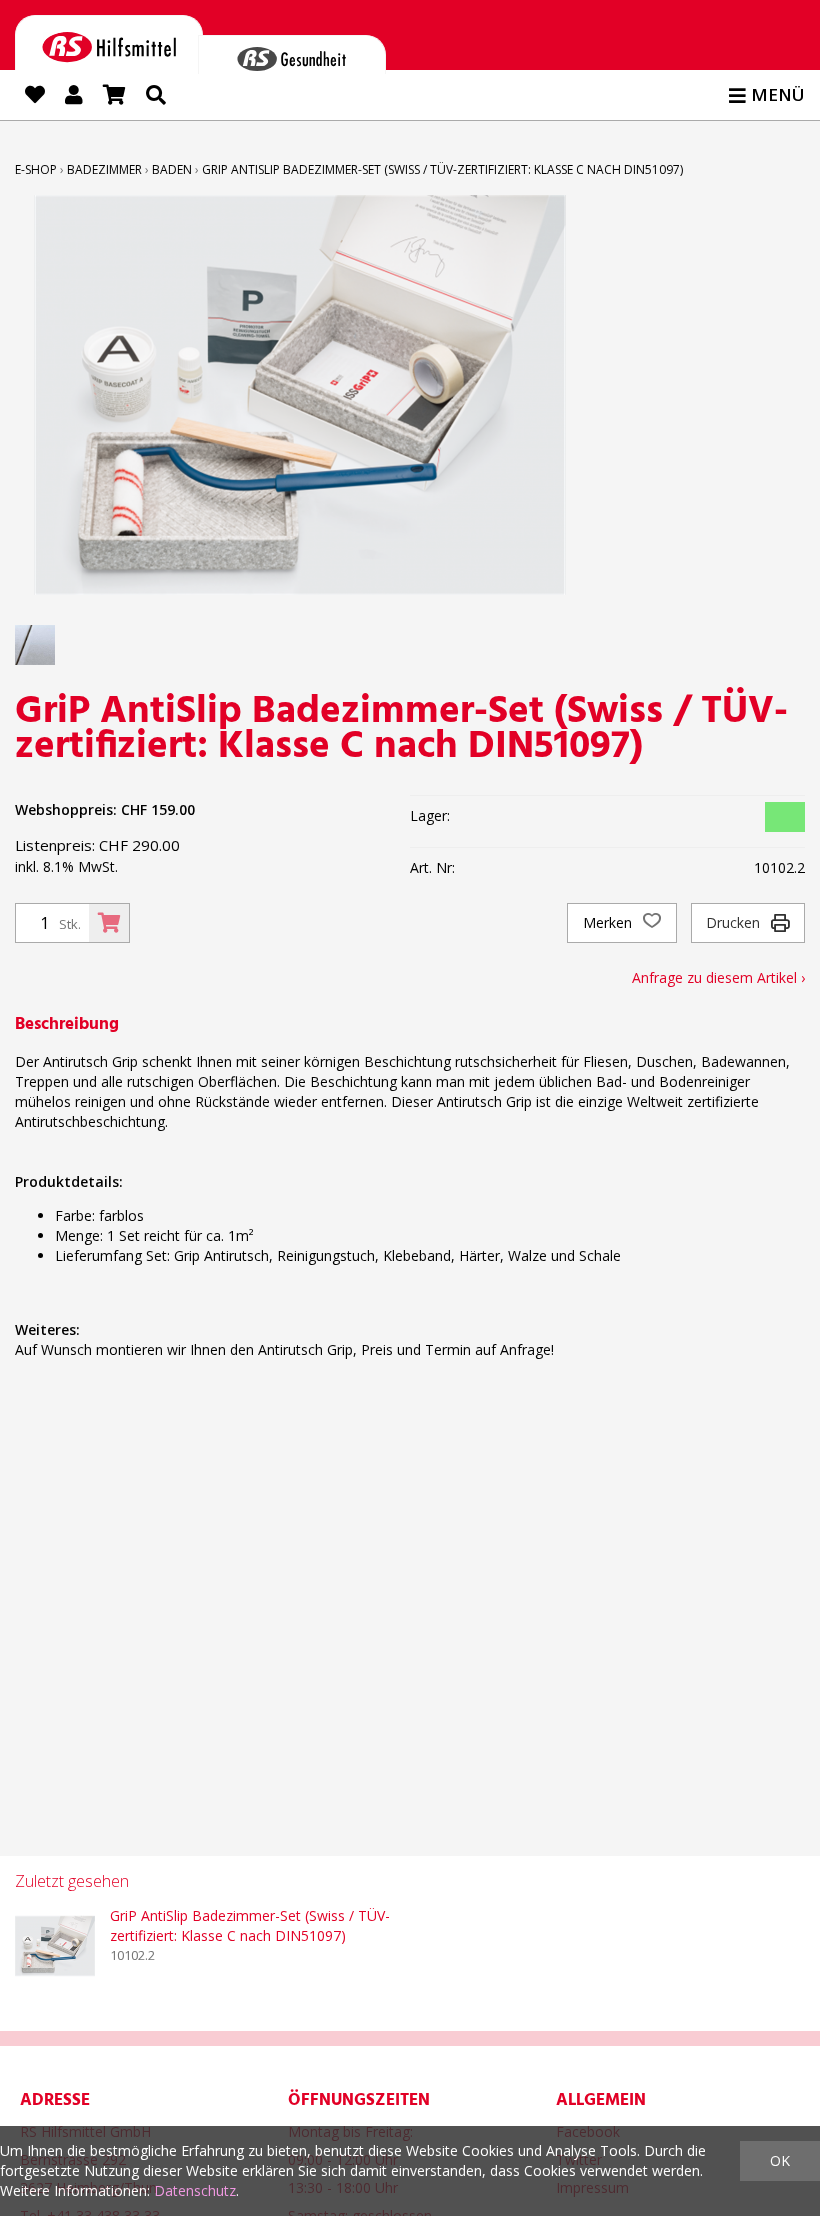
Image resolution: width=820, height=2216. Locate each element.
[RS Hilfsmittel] (109, 43)
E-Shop (36, 169)
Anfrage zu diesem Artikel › (718, 977)
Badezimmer (104, 169)
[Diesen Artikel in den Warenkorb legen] (109, 923)
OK (780, 2160)
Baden (172, 169)
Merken (609, 922)
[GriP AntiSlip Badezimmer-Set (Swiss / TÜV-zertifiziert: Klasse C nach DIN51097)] (55, 1946)
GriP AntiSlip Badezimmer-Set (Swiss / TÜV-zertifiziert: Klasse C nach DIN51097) (442, 169)
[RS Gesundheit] (292, 54)
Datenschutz (195, 2190)
